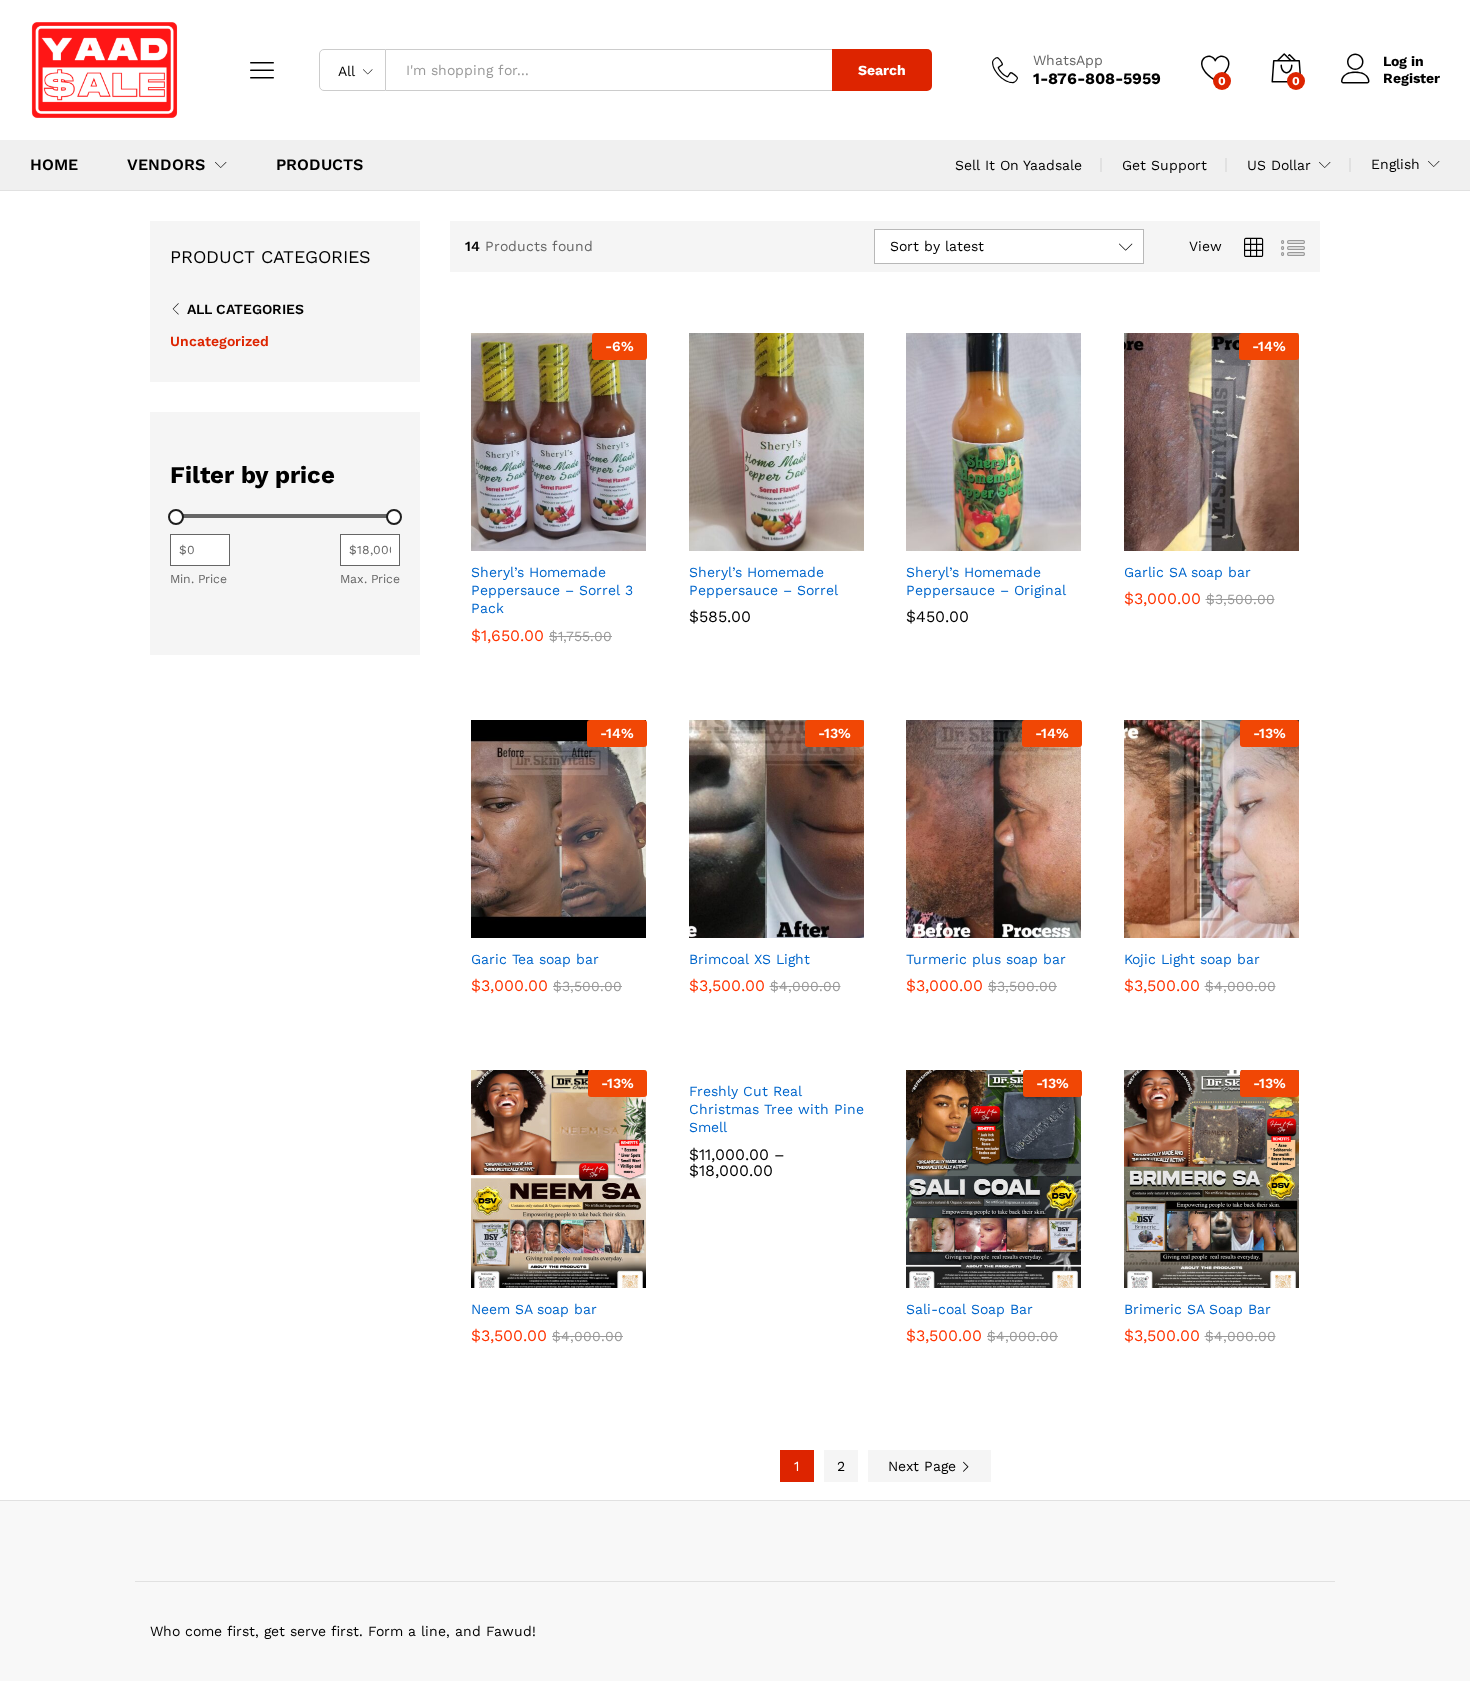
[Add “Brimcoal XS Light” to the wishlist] (792, 916)
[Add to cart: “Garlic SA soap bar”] (1140, 529)
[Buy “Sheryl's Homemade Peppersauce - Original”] (922, 529)
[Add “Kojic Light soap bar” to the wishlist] (1227, 916)
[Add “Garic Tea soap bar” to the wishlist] (575, 916)
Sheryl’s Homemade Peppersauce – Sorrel (763, 581)
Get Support (1164, 165)
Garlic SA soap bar (1187, 572)
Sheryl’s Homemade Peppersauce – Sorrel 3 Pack (552, 590)
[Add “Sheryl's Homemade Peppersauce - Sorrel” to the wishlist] (792, 529)
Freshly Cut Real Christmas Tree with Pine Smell (776, 1109)
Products (319, 165)
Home (54, 165)
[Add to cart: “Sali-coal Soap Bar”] (922, 1266)
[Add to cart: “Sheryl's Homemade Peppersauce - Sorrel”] (705, 529)
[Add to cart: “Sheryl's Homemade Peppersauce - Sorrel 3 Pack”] (487, 529)
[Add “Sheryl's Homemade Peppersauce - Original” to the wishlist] (1010, 529)
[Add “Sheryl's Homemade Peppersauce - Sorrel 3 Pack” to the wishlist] (575, 529)
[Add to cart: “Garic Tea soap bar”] (487, 916)
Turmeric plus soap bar (986, 959)
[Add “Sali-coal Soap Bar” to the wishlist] (1010, 1266)
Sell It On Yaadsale (1018, 165)
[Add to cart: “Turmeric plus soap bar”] (922, 916)
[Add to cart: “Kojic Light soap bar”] (1140, 916)
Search (882, 70)
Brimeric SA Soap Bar (1197, 1309)
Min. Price (198, 579)
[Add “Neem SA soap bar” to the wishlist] (575, 1266)
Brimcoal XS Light (749, 959)
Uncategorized (219, 341)
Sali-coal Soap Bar (969, 1309)
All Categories (245, 309)
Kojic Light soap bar (1192, 959)
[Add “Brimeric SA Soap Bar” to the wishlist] (1227, 1266)
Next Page (924, 1466)
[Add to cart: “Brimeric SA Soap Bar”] (1140, 1266)
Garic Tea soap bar (535, 959)
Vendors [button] (166, 165)
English (1395, 164)
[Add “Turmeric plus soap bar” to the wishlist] (1010, 916)
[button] (620, 529)
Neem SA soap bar (534, 1309)
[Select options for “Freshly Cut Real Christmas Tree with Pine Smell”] (705, 1048)
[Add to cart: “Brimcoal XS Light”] (705, 916)
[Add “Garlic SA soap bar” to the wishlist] (1227, 529)
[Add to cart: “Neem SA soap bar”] (487, 1266)
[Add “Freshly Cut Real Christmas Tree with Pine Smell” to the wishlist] (792, 1048)
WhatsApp (1068, 60)
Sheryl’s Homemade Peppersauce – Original (986, 581)
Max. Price (370, 579)
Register (1411, 78)
